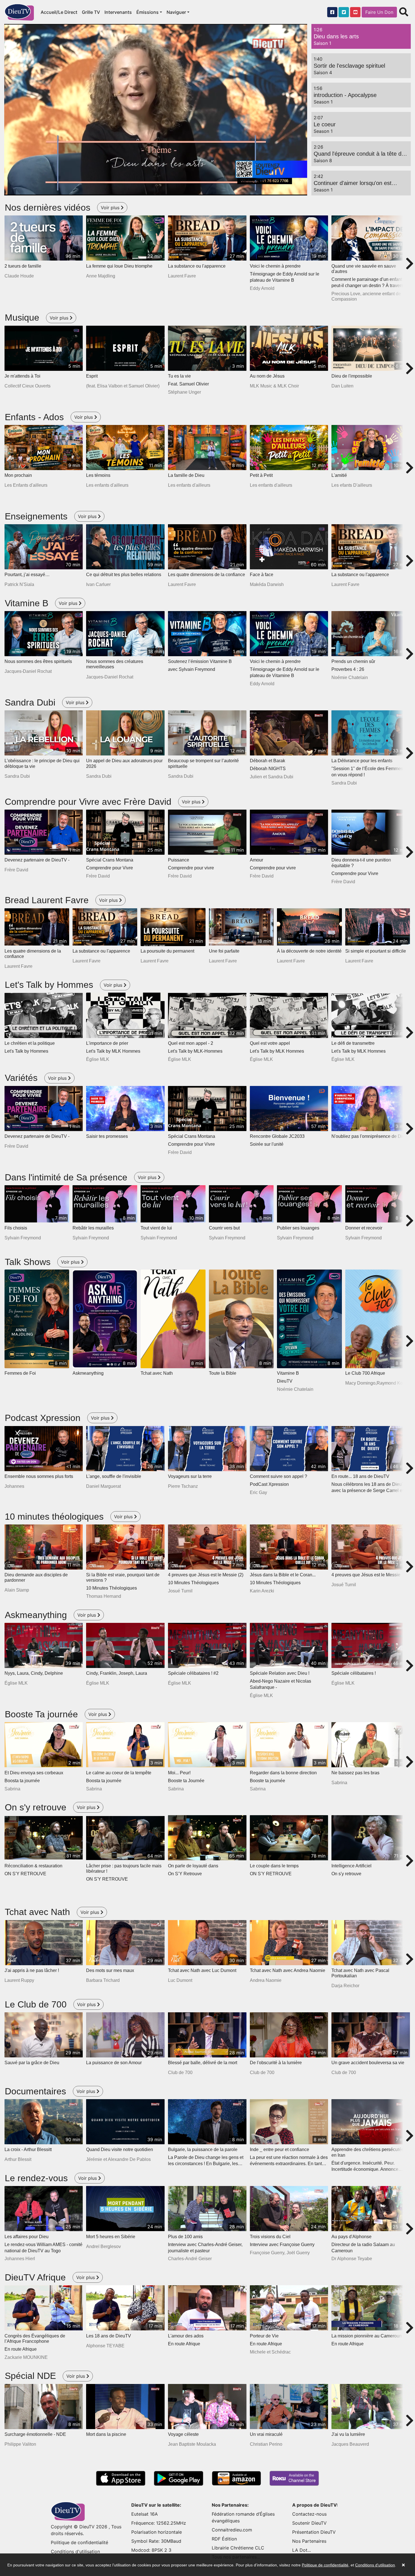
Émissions (148, 12)
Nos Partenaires (309, 2541)
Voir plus (111, 208)
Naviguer (176, 12)
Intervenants (118, 12)
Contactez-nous (309, 2514)
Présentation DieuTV (314, 2532)
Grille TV (91, 12)
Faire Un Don (379, 12)
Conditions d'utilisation (75, 2551)
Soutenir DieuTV (309, 2523)
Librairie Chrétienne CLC (238, 2548)
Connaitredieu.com (232, 2530)
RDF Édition (224, 2539)
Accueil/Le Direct (59, 12)
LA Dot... (302, 2550)
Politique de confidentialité (79, 2542)
